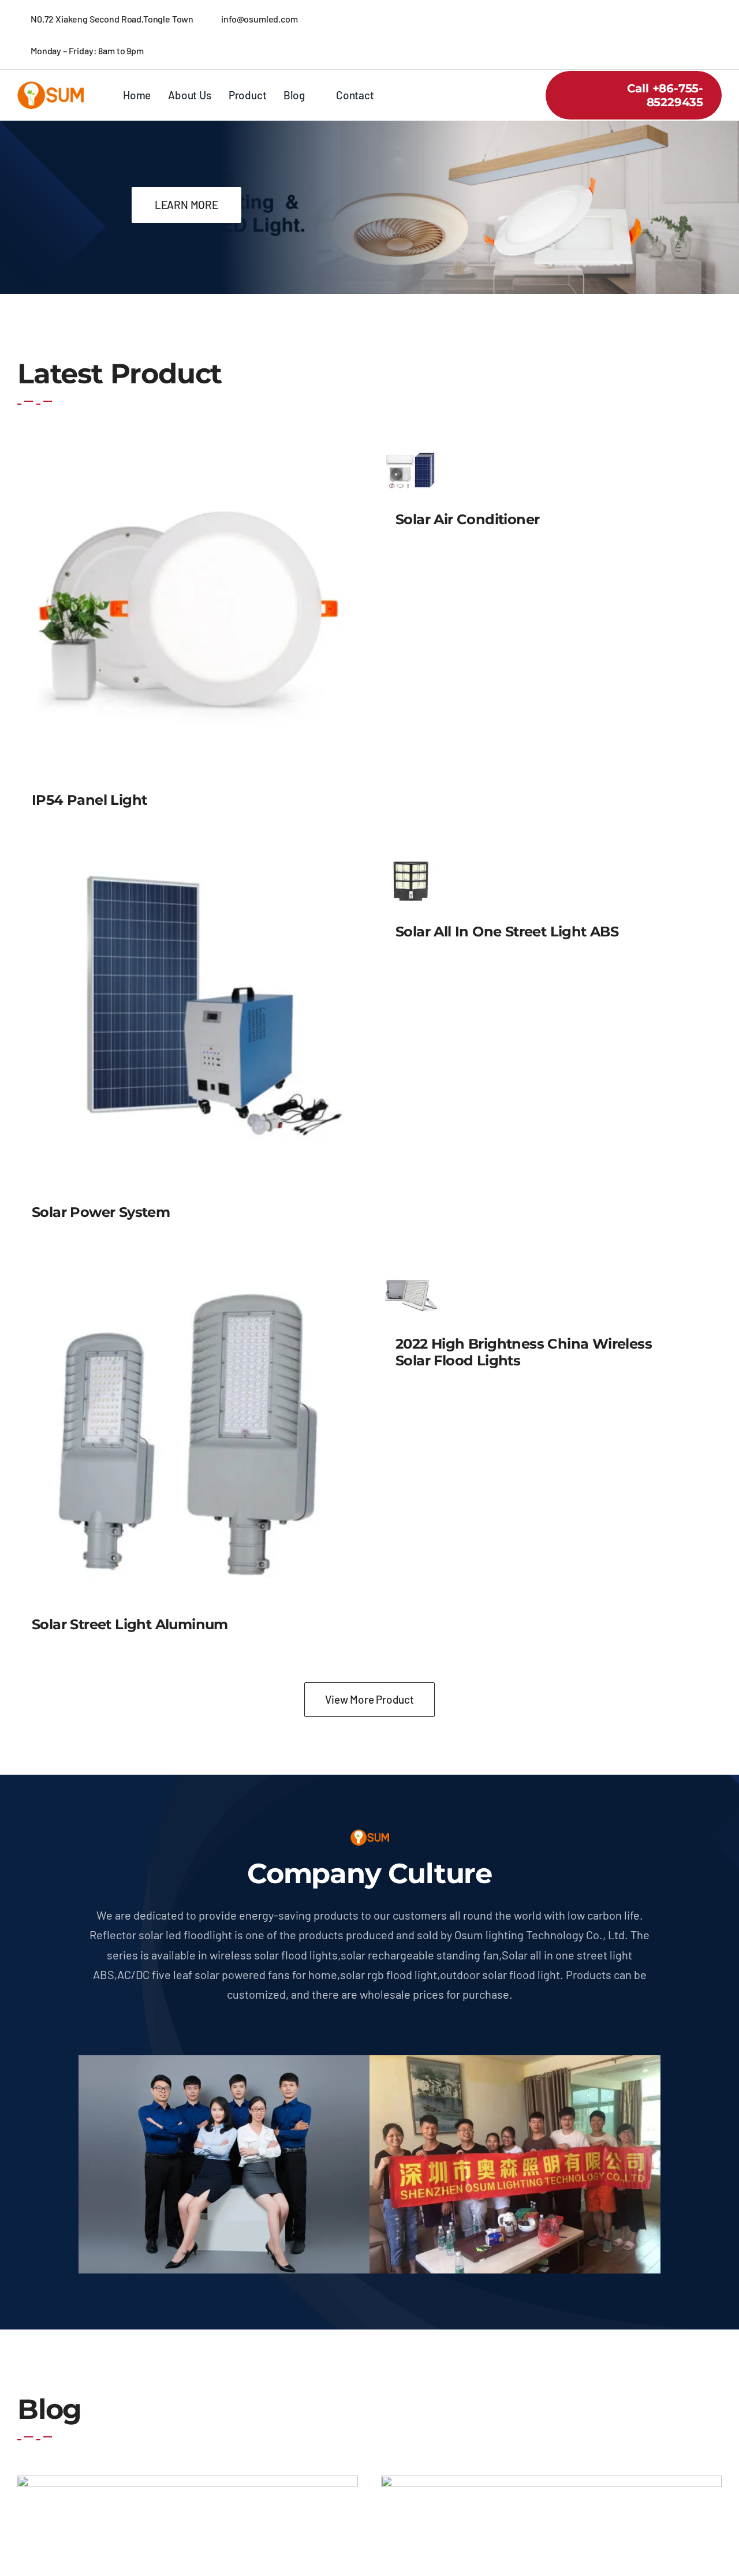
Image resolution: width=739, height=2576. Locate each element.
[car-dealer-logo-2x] (51, 87)
